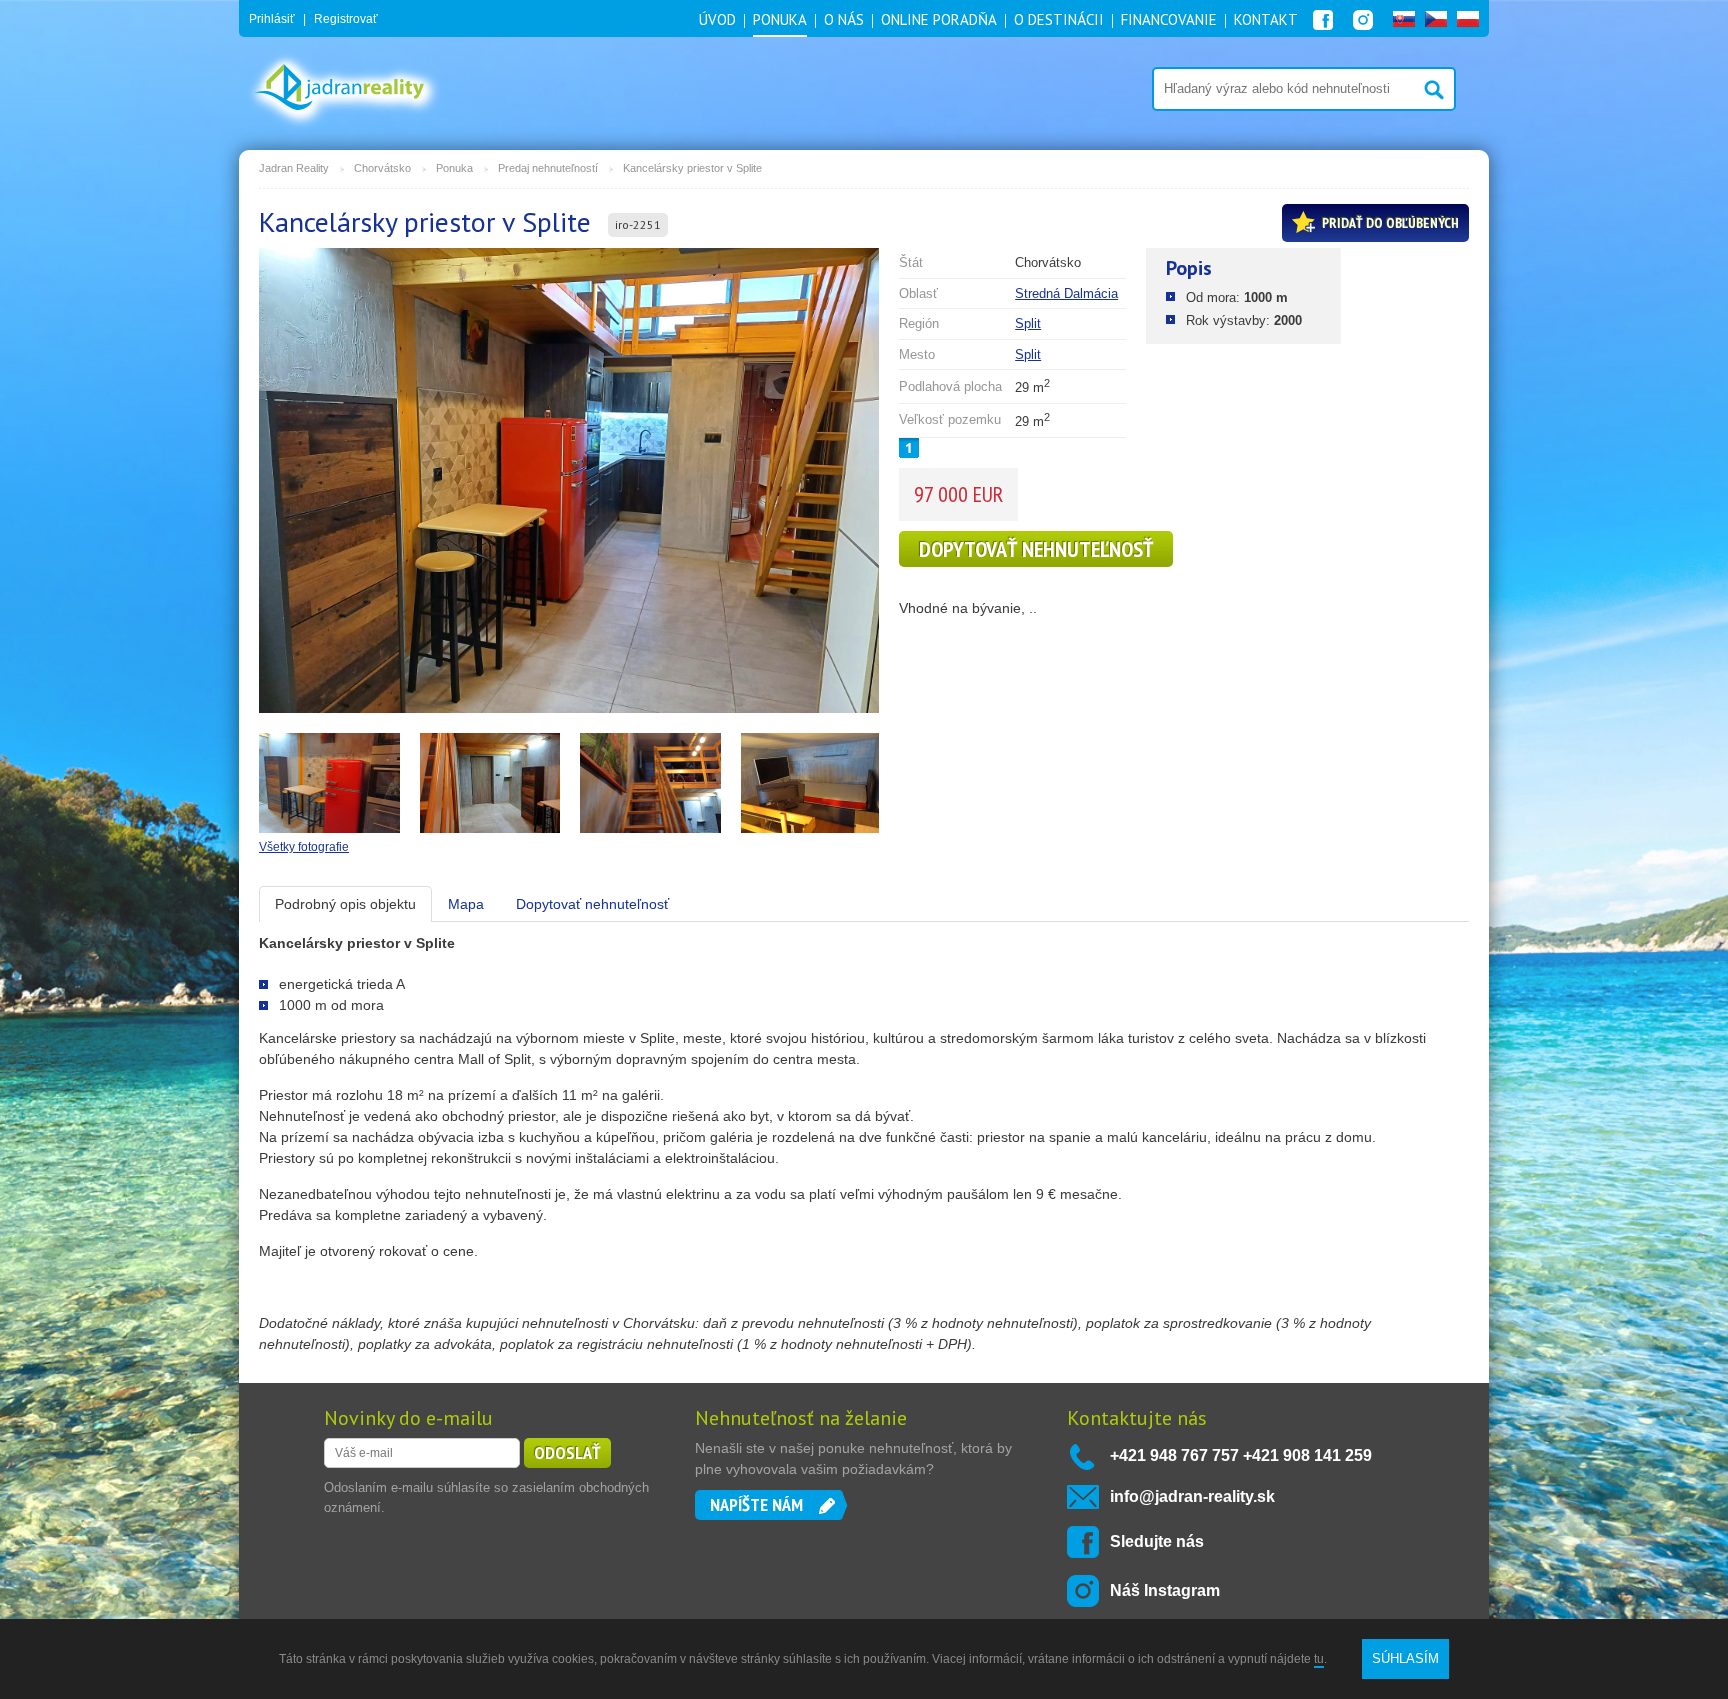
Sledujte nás (1157, 1541)
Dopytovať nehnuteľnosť (1036, 549)
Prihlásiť (272, 19)
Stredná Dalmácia (1066, 293)
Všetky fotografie (304, 847)
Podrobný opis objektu (345, 904)
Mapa (466, 904)
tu (1319, 1659)
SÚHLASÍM (1405, 1658)
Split (1028, 323)
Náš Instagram (1165, 1590)
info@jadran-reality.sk (1192, 1496)
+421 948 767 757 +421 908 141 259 (1241, 1455)
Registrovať (346, 19)
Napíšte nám (756, 1504)
